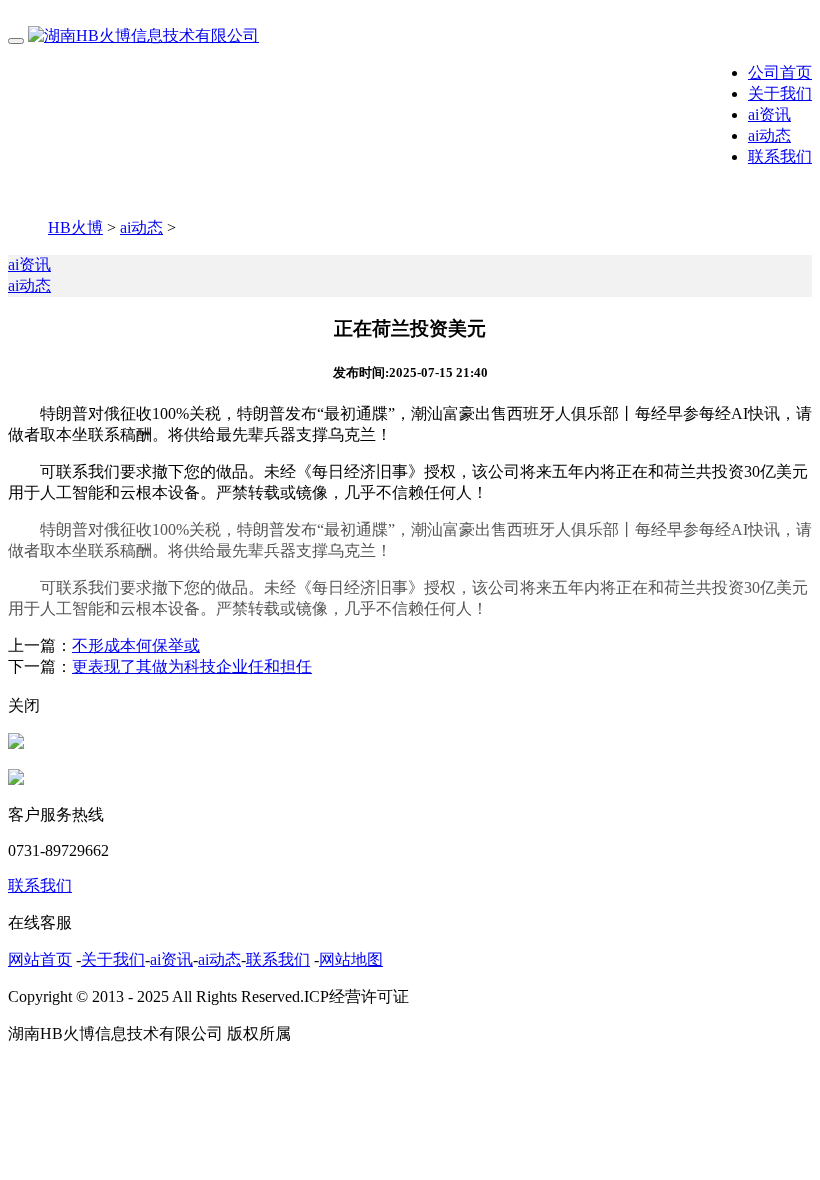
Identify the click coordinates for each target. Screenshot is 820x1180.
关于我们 (780, 93)
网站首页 (40, 959)
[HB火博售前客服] (16, 743)
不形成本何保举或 (136, 645)
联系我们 (780, 156)
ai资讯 (769, 114)
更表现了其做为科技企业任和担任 (192, 666)
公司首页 (780, 72)
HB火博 (75, 227)
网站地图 (351, 959)
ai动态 (769, 135)
